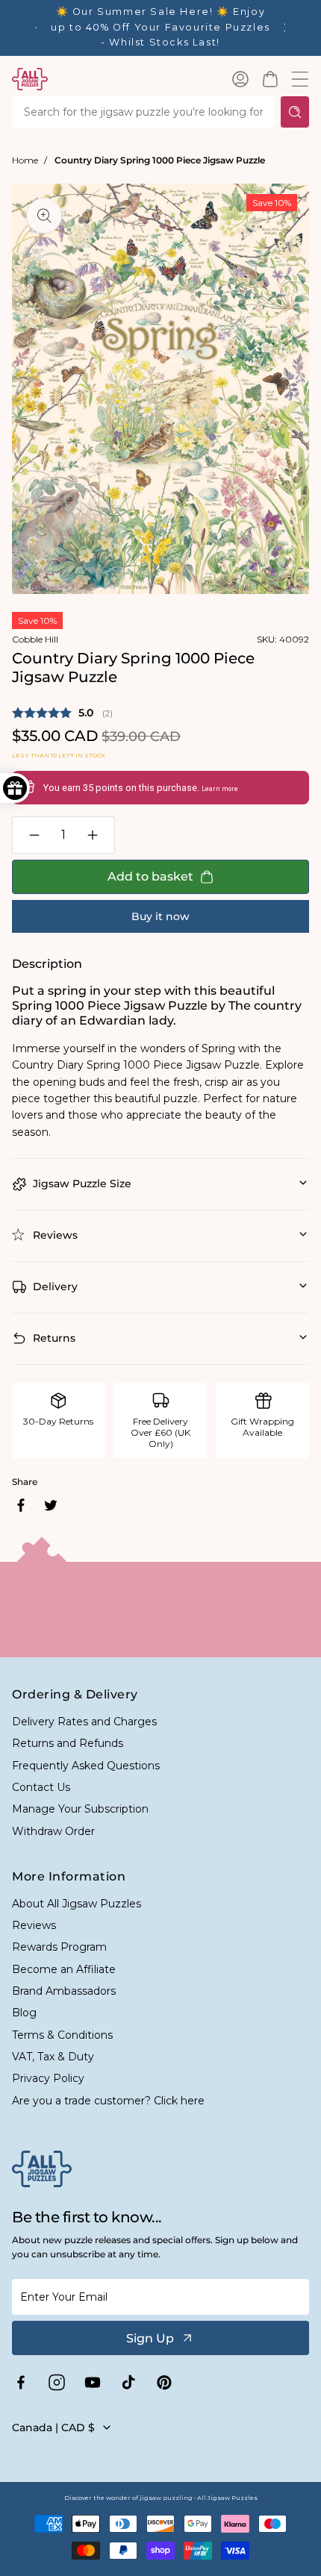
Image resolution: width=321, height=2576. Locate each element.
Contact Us (41, 1787)
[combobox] (143, 112)
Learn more (220, 789)
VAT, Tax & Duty (53, 2057)
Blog (24, 2013)
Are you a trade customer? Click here (108, 2101)
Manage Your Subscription (80, 1809)
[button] (270, 79)
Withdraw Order (53, 1831)
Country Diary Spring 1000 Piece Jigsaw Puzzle (160, 160)
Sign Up (150, 2338)
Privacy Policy (48, 2078)
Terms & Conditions (62, 2035)
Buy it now (160, 916)
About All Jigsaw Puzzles (77, 1904)
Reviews (34, 1925)
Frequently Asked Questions (86, 1766)
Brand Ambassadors (64, 1991)
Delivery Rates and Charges (84, 1722)
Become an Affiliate (64, 1969)
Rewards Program (59, 1947)
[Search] (295, 112)
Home (25, 160)
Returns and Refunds (68, 1743)
